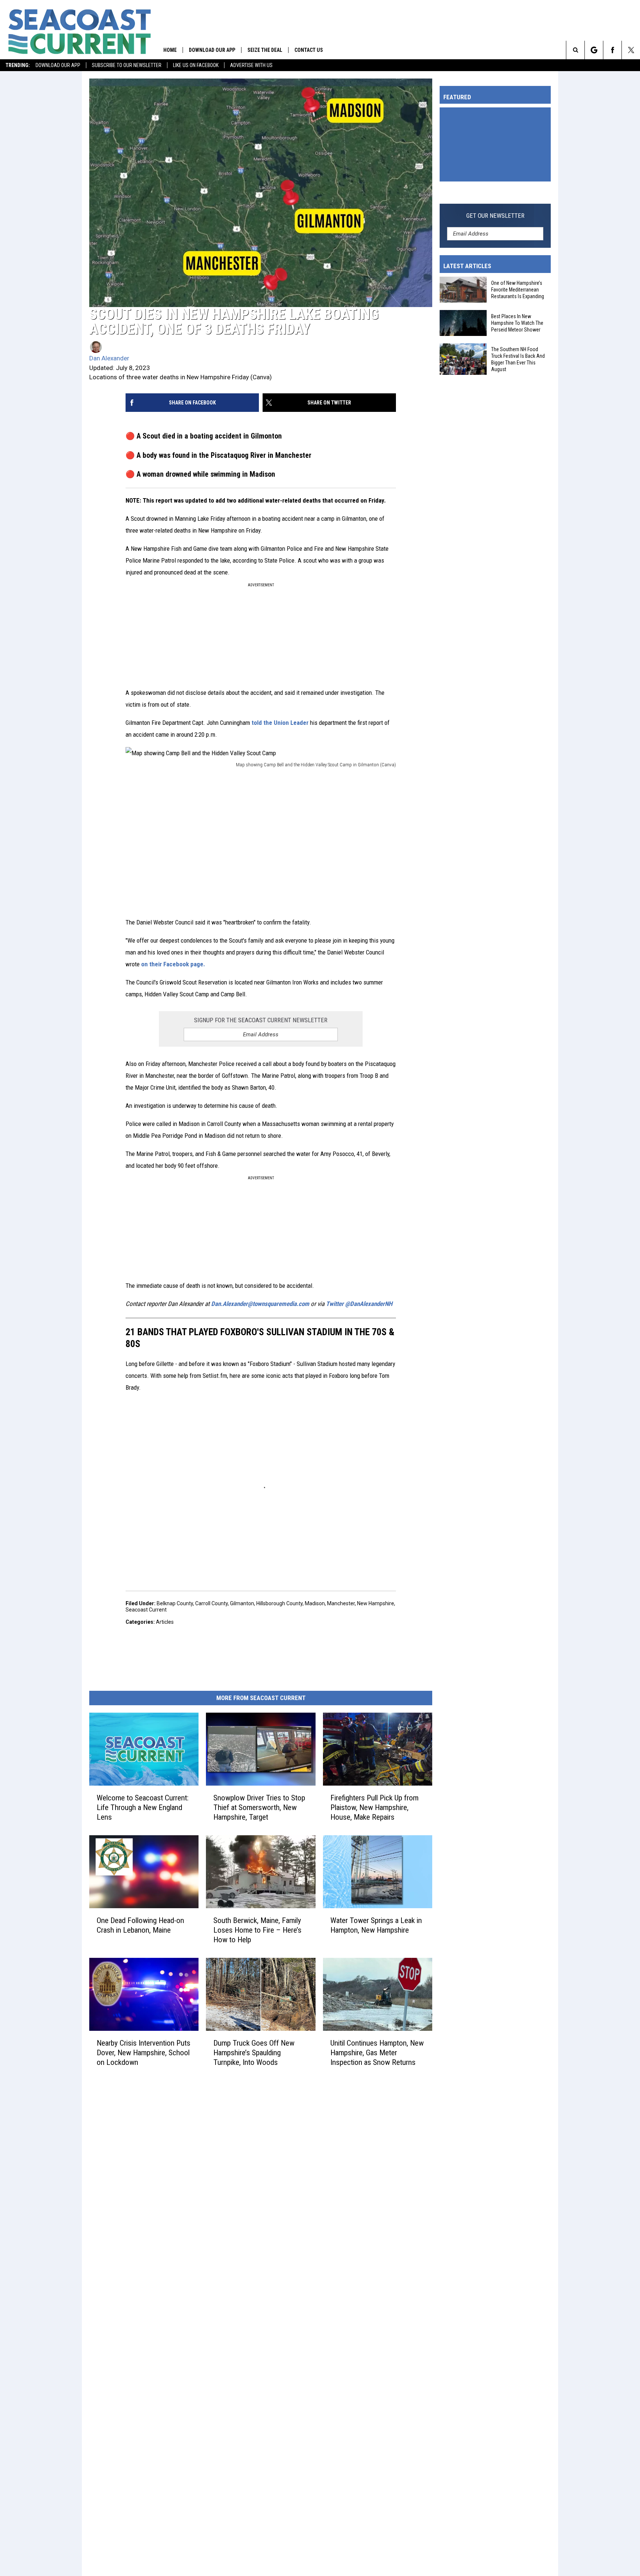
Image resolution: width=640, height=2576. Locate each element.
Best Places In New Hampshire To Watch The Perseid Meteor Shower (517, 323)
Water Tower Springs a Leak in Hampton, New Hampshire (376, 1925)
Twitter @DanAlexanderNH (359, 1304)
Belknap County (175, 1603)
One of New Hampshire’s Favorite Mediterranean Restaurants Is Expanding (518, 290)
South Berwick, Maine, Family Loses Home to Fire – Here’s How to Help (257, 1930)
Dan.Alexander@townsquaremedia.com (260, 1304)
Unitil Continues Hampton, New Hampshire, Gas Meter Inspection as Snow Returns (377, 2053)
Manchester (341, 1603)
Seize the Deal (265, 50)
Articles (165, 1622)
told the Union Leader (280, 723)
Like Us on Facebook (196, 65)
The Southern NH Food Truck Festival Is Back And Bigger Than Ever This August (518, 359)
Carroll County (211, 1603)
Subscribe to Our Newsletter (127, 65)
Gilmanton (242, 1603)
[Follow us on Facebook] (612, 50)
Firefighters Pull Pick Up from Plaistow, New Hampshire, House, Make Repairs (374, 1807)
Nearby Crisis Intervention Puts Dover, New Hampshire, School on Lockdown (144, 2053)
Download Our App (58, 65)
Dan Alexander (109, 358)
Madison (315, 1603)
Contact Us (309, 50)
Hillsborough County (279, 1603)
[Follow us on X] (631, 50)
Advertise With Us (251, 65)
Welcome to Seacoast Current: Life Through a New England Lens (143, 1807)
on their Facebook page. (173, 964)
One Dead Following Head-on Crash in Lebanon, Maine (140, 1925)
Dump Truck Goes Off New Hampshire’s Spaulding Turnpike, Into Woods (254, 2053)
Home (170, 50)
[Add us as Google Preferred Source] (594, 50)
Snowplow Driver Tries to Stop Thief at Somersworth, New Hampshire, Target (259, 1807)
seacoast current (146, 1610)
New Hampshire (376, 1603)
